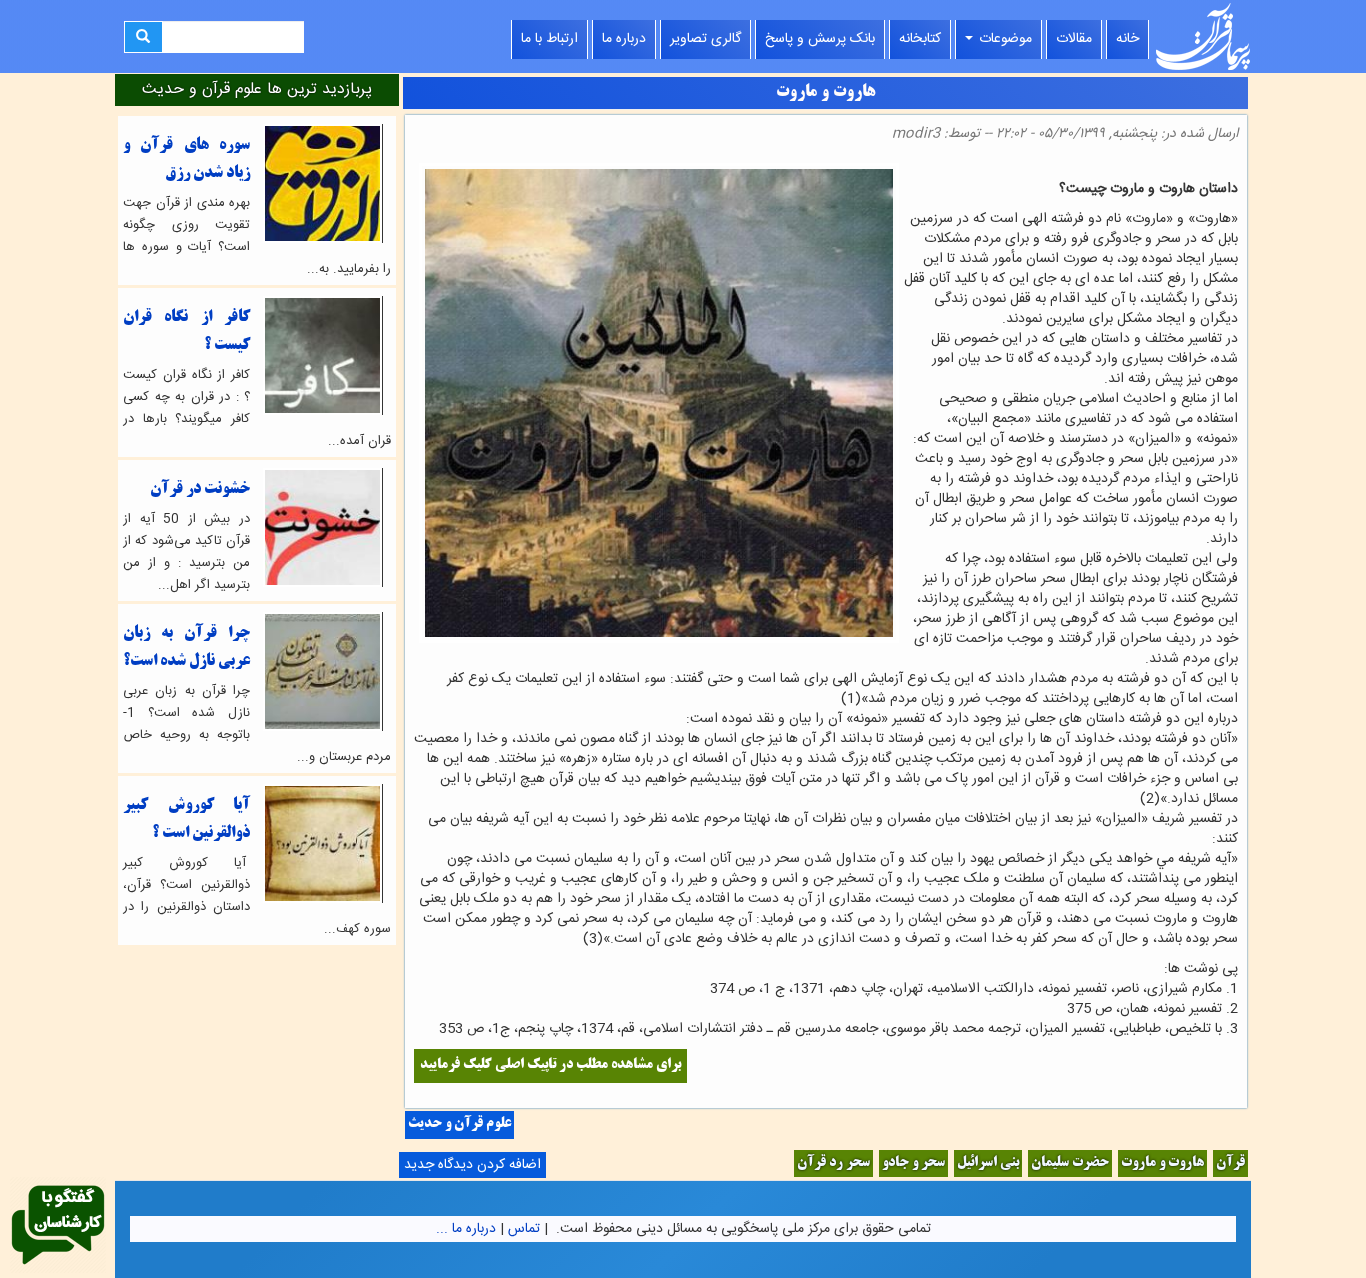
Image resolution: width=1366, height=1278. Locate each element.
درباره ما (624, 39)
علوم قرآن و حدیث (459, 1124)
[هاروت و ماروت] (1232, 168)
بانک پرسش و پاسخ (820, 39)
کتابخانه (920, 39)
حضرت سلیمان (1070, 1163)
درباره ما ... (466, 1229)
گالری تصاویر (705, 39)
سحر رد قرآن (833, 1163)
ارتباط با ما (549, 39)
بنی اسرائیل (988, 1163)
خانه (1127, 39)
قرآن (1230, 1163)
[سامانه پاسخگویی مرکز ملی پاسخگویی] (58, 1226)
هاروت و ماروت (1162, 1163)
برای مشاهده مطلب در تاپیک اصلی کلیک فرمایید (550, 1065)
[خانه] (1203, 36)
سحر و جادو (913, 1163)
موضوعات (1003, 39)
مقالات (1074, 39)
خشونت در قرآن (200, 489)
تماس (524, 1229)
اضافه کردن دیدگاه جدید (472, 1165)
